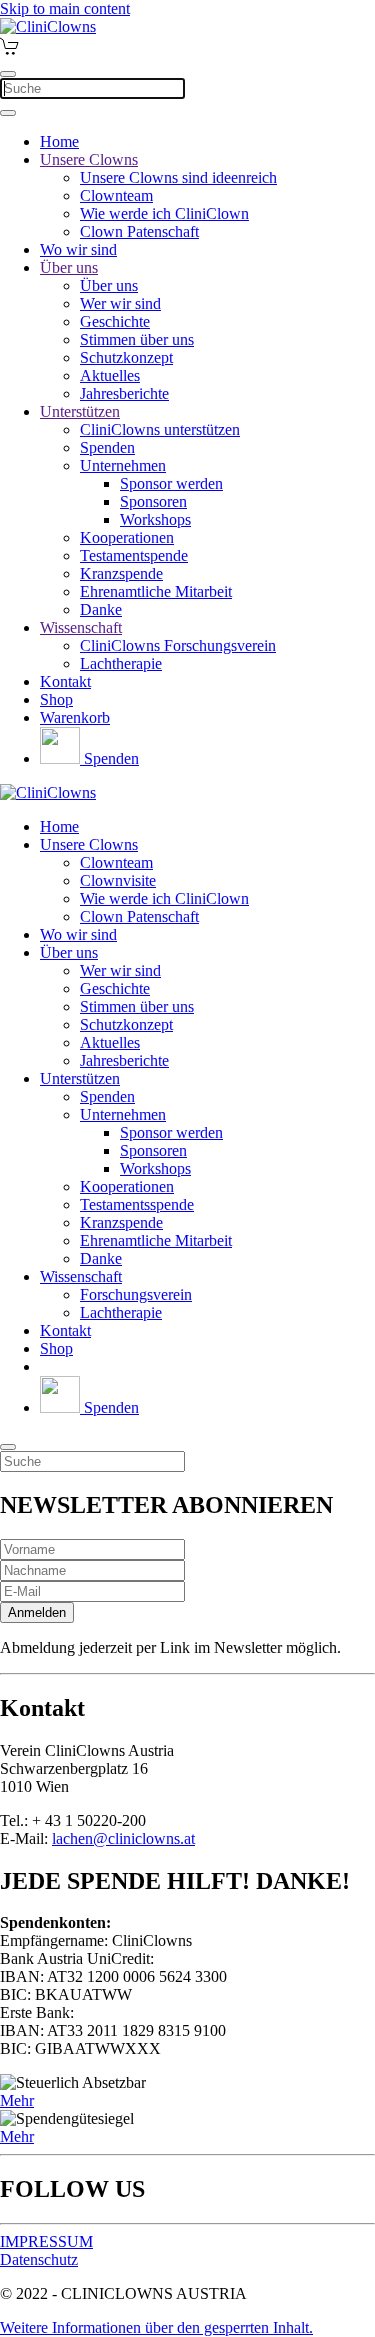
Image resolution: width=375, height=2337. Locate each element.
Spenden (107, 447)
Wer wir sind (120, 303)
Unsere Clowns (89, 159)
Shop (56, 699)
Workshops (155, 519)
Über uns (69, 267)
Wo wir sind (78, 249)
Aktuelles (110, 375)
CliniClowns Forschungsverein (178, 645)
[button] (156, 2327)
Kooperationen (127, 537)
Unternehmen (123, 465)
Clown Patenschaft (139, 231)
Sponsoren (153, 501)
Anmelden (37, 1612)
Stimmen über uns (137, 339)
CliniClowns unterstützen (160, 429)
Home (59, 141)
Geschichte (115, 321)
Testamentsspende (137, 1204)
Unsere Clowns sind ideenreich (178, 177)
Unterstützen (80, 411)
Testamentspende (134, 555)
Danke (101, 609)
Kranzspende (121, 573)
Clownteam (116, 195)
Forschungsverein (136, 1294)
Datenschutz (39, 2259)
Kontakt (65, 681)
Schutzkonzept (126, 357)
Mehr (17, 2100)
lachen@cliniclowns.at (123, 1838)
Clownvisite (118, 880)
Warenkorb (75, 717)
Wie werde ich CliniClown (164, 213)
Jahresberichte (124, 393)
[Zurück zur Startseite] (48, 26)
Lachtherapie (121, 663)
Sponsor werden (171, 483)
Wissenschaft (81, 627)
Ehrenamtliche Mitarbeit (156, 591)
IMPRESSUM (46, 2241)
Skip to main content (65, 8)
